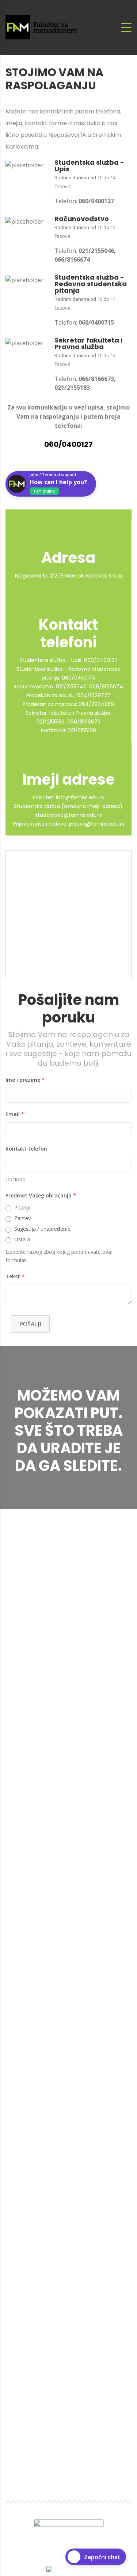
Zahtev (22, 1218)
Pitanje (22, 1207)
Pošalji (30, 1324)
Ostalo (22, 1239)
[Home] (46, 27)
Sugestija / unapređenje (42, 1229)
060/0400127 (68, 444)
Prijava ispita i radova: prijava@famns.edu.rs (69, 824)
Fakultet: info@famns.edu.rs (68, 797)
